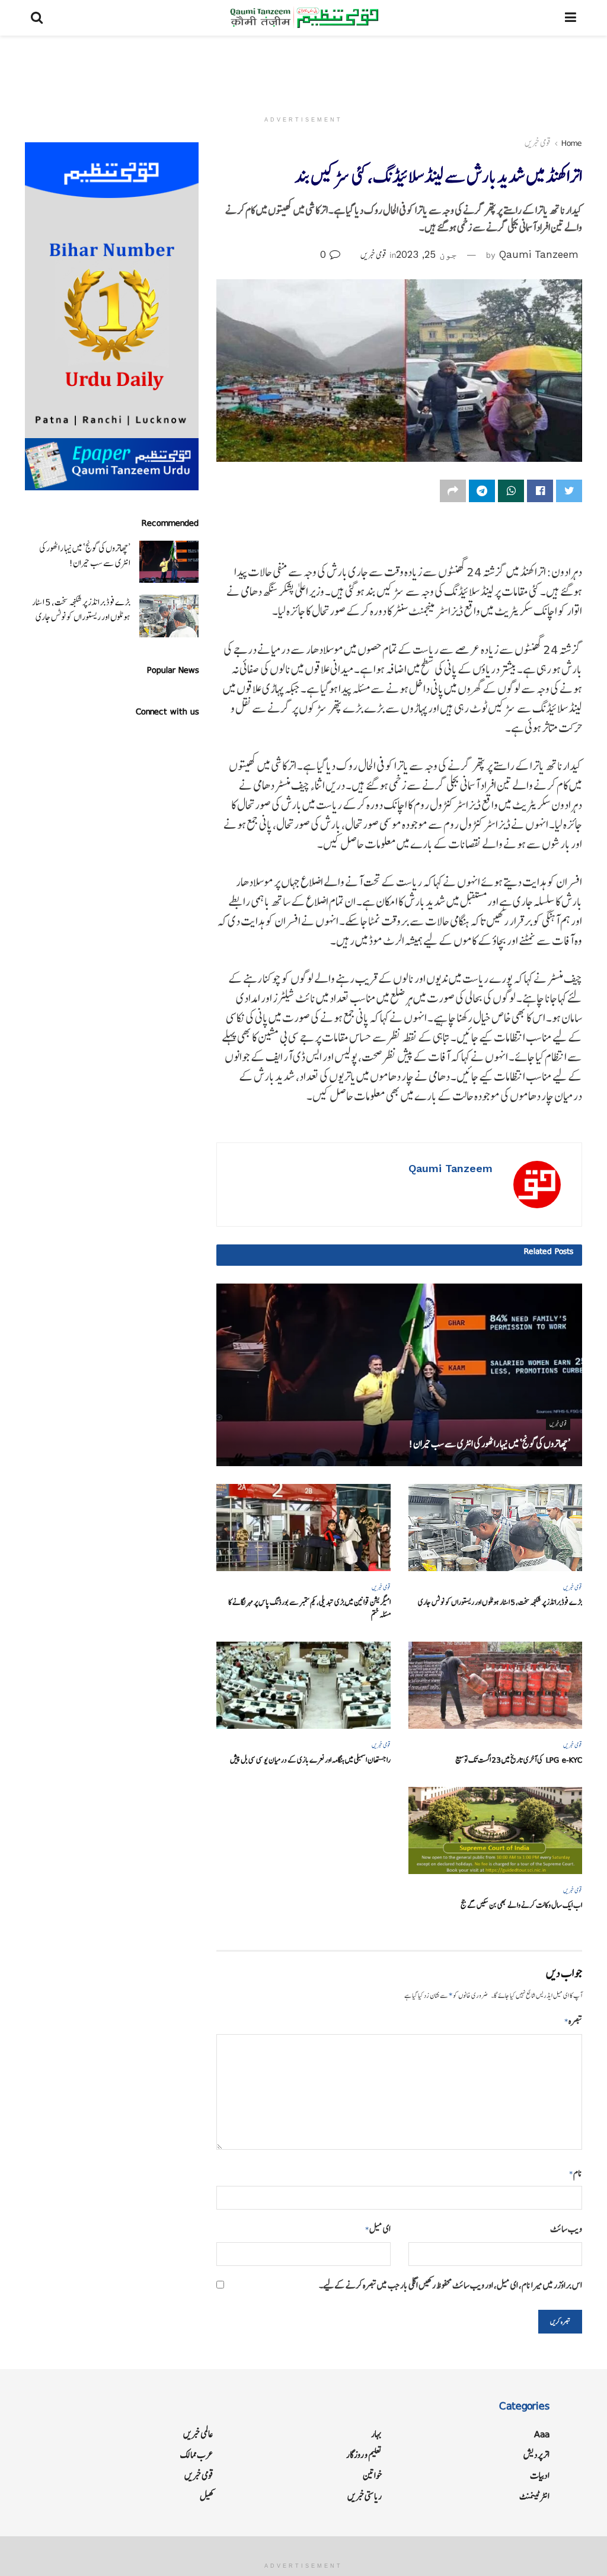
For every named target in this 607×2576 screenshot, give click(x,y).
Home (572, 143)
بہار (376, 2434)
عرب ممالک (197, 2455)
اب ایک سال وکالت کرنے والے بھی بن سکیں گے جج (521, 1905)
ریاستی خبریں (365, 2496)
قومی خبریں (538, 143)
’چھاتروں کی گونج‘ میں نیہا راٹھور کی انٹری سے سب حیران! (489, 1444)
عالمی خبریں (198, 2434)
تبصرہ (573, 2021)
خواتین (372, 2476)
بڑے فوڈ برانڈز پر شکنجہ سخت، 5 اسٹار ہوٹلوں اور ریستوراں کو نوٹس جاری (500, 1602)
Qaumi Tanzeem (539, 254)
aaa (542, 2434)
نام (576, 2173)
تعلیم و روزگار (364, 2455)
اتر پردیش (536, 2455)
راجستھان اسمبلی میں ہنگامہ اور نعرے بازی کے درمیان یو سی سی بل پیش (310, 1760)
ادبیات (540, 2476)
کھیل (207, 2496)
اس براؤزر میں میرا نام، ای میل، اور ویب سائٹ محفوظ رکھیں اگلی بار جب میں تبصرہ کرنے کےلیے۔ (451, 2285)
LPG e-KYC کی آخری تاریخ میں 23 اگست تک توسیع (519, 1760)
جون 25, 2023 (427, 254)
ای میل (378, 2229)
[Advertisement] (303, 71)
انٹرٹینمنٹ (534, 2496)
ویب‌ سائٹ (566, 2229)
